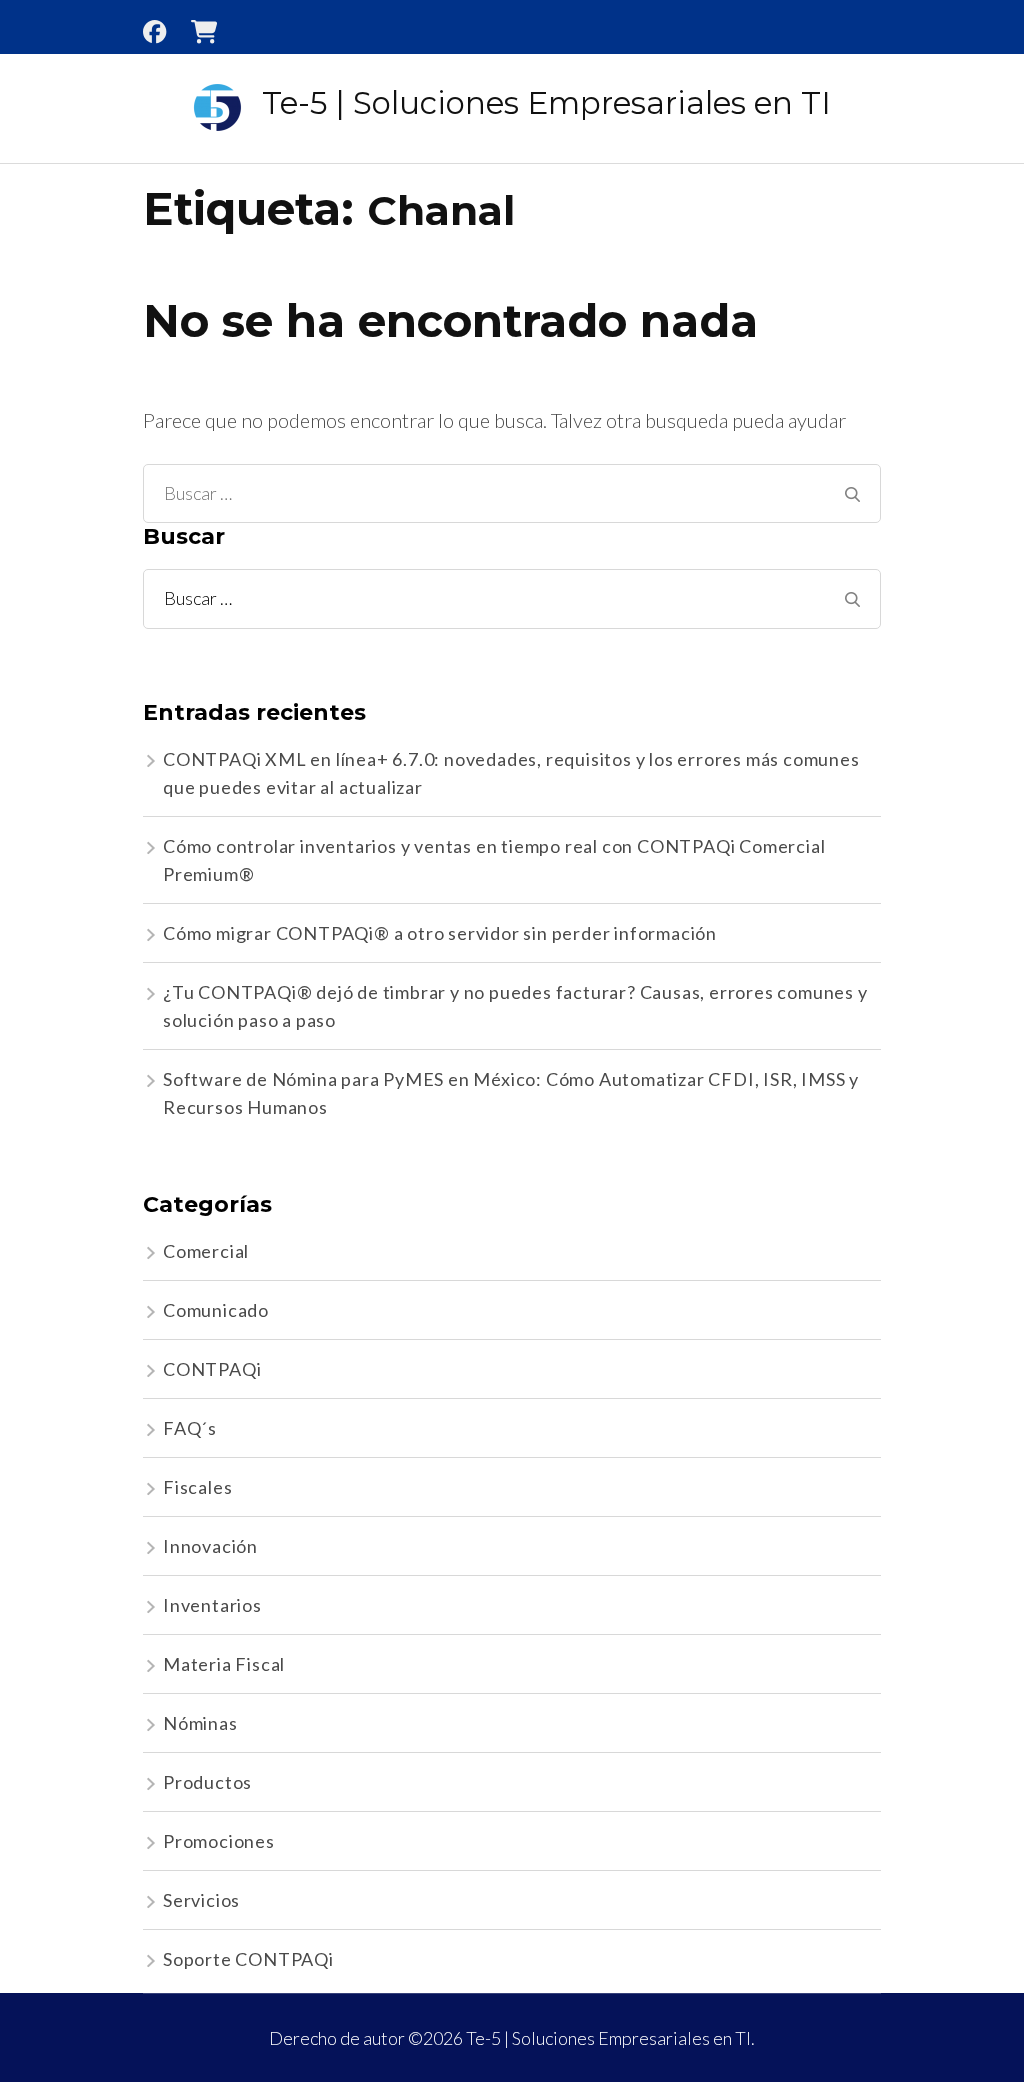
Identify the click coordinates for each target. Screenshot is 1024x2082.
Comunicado (216, 1310)
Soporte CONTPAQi (248, 1959)
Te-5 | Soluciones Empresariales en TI (546, 103)
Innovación (210, 1546)
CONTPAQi (212, 1369)
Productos (207, 1782)
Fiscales (197, 1487)
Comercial (206, 1251)
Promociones (219, 1841)
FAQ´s (190, 1428)
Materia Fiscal (224, 1664)
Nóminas (200, 1723)
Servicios (201, 1900)
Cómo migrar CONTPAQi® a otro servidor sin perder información (440, 933)
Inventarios (212, 1605)
